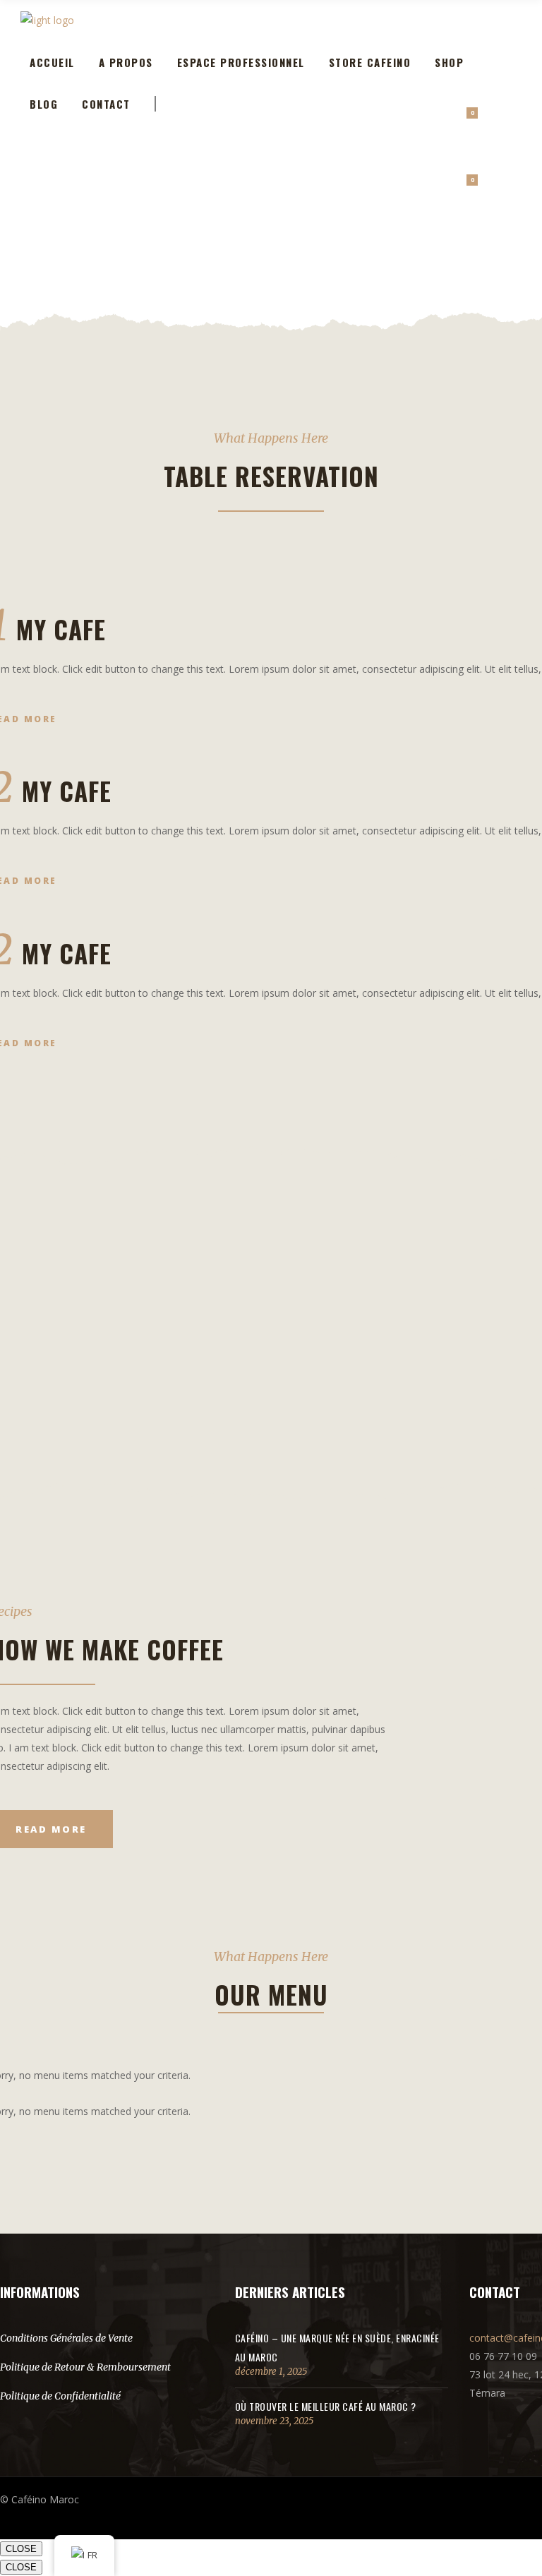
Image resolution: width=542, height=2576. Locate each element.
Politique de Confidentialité (60, 2396)
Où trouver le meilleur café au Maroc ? (326, 2406)
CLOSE (21, 2549)
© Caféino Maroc (40, 2499)
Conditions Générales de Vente (66, 2338)
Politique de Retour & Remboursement (85, 2367)
